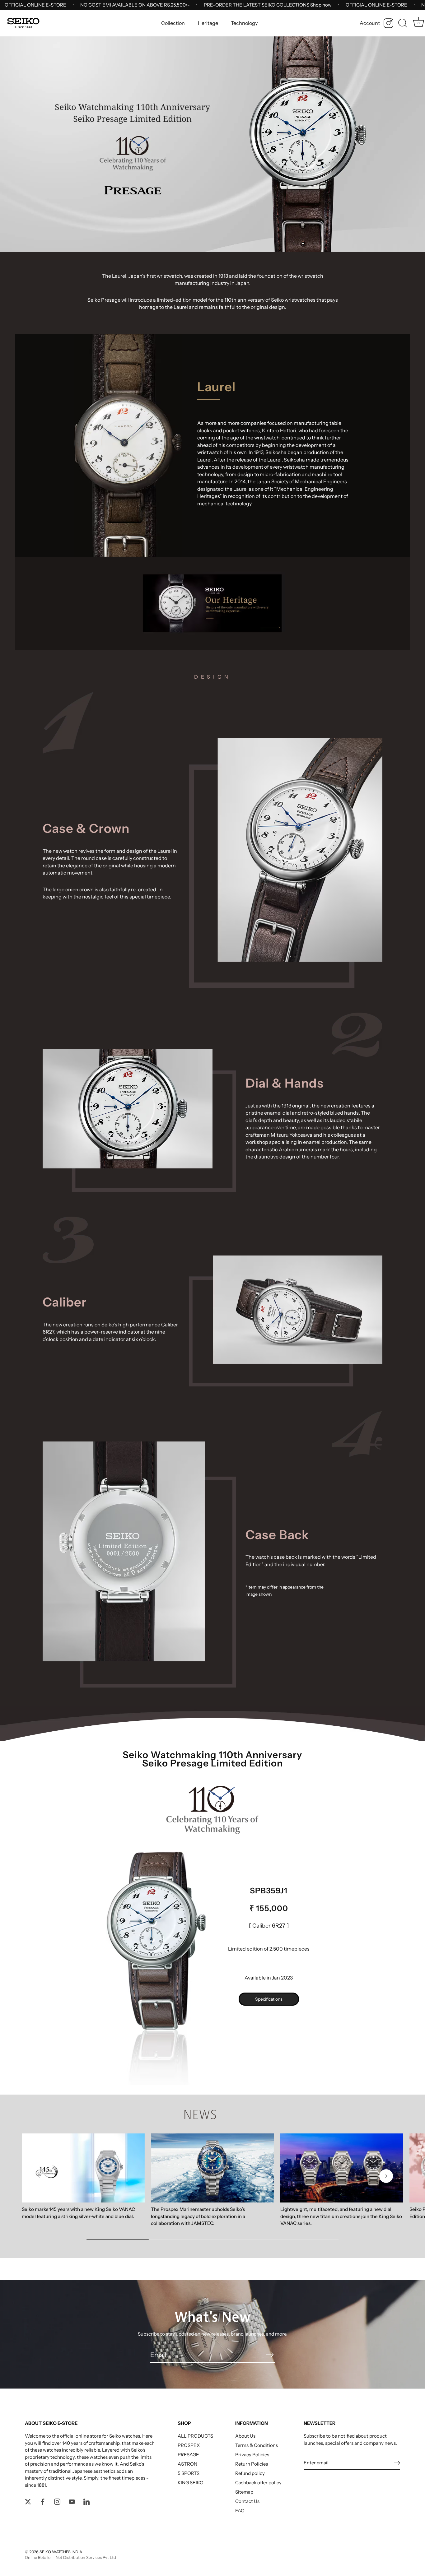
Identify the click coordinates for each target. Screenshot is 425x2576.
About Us (245, 2436)
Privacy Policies (252, 2455)
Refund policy (250, 2473)
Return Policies (252, 2464)
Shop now (321, 5)
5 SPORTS (189, 2473)
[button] (39, 2176)
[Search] (403, 23)
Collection (173, 23)
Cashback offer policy (258, 2483)
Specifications (269, 1999)
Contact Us (247, 2501)
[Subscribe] (270, 2355)
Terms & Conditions (257, 2445)
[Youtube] (72, 2501)
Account (370, 23)
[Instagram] (388, 23)
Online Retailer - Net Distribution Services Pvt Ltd (70, 2557)
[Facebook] (43, 2501)
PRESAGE (188, 2455)
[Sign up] (397, 2463)
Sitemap (244, 2492)
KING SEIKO (191, 2483)
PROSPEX (189, 2445)
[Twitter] (28, 2501)
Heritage (208, 23)
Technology (244, 23)
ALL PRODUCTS (195, 2436)
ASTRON (187, 2464)
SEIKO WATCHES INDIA (61, 2552)
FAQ (240, 2511)
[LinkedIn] (86, 2501)
